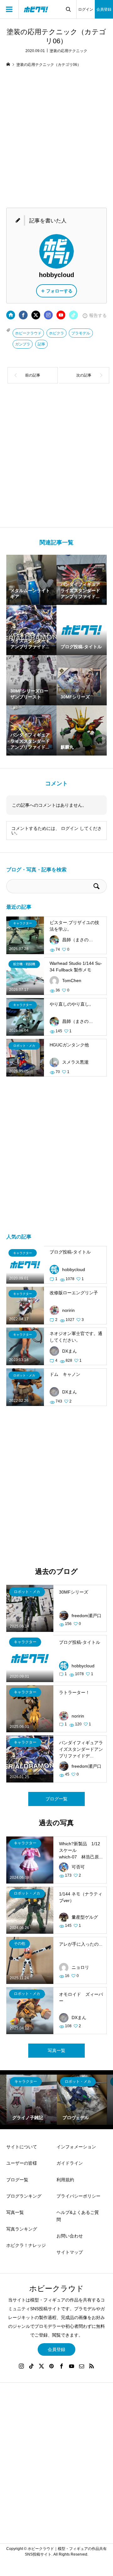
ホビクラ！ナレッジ (26, 2245)
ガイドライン (70, 2163)
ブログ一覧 (56, 1799)
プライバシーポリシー (78, 2196)
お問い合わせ (70, 2236)
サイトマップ (70, 2252)
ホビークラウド (28, 333)
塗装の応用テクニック (68, 51)
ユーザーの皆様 (22, 2163)
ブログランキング (24, 2196)
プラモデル (81, 333)
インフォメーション (76, 2147)
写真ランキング (22, 2229)
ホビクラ (56, 333)
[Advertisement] (56, 139)
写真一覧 (56, 2050)
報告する (98, 315)
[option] (32, 2100)
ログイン (86, 9)
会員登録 (104, 9)
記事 (41, 344)
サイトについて (22, 2147)
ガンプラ (23, 344)
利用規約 (65, 2180)
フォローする (59, 291)
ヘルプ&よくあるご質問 (78, 2216)
